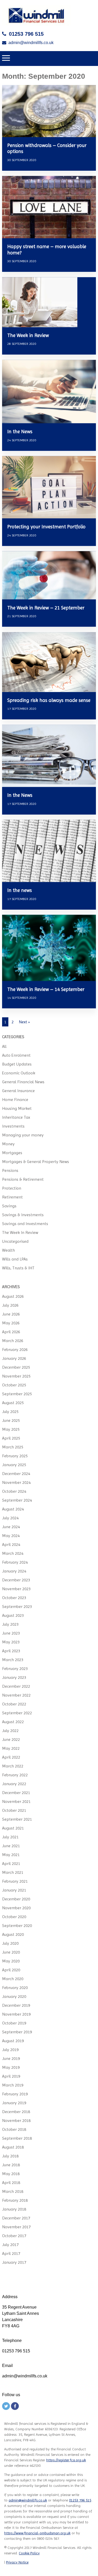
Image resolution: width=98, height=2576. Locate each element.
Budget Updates (17, 1064)
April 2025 (11, 1438)
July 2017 (10, 2245)
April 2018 (11, 2183)
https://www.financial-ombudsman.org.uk (37, 2533)
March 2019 (13, 2085)
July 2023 (10, 1624)
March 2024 (13, 1553)
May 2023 (11, 1642)
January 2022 (14, 1784)
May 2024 (11, 1536)
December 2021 (16, 1793)
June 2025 (11, 1420)
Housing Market (17, 1108)
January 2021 (14, 1890)
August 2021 (13, 1828)
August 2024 (13, 1509)
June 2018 (11, 2165)
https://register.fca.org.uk (66, 2460)
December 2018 (16, 2112)
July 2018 (10, 2156)
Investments (13, 1126)
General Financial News (23, 1082)
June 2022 (11, 1739)
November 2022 (16, 1695)
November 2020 (16, 1908)
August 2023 (13, 1615)
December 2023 (16, 1580)
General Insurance (18, 1091)
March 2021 (13, 1872)
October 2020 (14, 1917)
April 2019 (11, 2076)
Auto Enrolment (16, 1055)
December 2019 (16, 2005)
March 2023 (13, 1660)
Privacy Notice (17, 2562)
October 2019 (14, 2023)
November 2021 (16, 1801)
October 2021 (14, 1810)
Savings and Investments (25, 1224)
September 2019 (17, 2032)
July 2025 (10, 1412)
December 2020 (16, 1899)
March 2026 (13, 1341)
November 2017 (16, 2227)
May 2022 (11, 1748)
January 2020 (14, 1996)
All (4, 1046)
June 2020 (11, 1952)
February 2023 (15, 1669)
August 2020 (13, 1934)
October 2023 (14, 1598)
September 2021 (17, 1819)
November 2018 (16, 2121)
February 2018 (15, 2200)
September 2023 (17, 1607)
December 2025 (16, 1367)
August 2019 (13, 2041)
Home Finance (15, 1100)
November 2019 (16, 2014)
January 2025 (14, 1465)
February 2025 (15, 1456)
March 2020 (13, 1979)
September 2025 (17, 1394)
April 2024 (11, 1544)
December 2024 (16, 1474)
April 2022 (11, 1757)
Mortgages (12, 1153)
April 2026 (11, 1332)
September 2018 (17, 2138)
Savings (9, 1206)
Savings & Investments (23, 1215)
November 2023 (16, 1589)
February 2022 (15, 1775)
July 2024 (10, 1518)
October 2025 (14, 1385)
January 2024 (14, 1571)
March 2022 (13, 1766)
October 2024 (14, 1491)
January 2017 (14, 2262)
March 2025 (13, 1447)
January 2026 (14, 1358)
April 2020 (11, 1970)
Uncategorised (15, 1241)
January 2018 (14, 2209)
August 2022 (13, 1722)
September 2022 (17, 1713)
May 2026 (11, 1323)
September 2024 (17, 1500)
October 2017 (14, 2236)
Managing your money (23, 1135)
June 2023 (11, 1633)
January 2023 (14, 1677)
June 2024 (11, 1527)
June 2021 (11, 1846)
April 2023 (11, 1651)
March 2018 (13, 2191)
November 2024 (16, 1482)
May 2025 (11, 1429)
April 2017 (11, 2253)
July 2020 (10, 1943)
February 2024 (15, 1562)
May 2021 (11, 1855)
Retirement (12, 1197)
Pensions (10, 1170)
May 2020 (11, 1961)
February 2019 (15, 2094)
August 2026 (13, 1296)
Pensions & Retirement (23, 1179)
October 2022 (14, 1704)
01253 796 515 (26, 34)
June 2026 (11, 1314)
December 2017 (16, 2218)
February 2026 (15, 1350)
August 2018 (13, 2147)
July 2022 (10, 1731)
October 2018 (14, 2129)
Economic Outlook (19, 1073)
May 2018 (11, 2174)
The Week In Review (20, 1232)
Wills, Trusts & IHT (18, 1268)
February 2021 (15, 1881)
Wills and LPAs (15, 1259)
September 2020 (17, 1926)
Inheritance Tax (16, 1117)
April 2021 (11, 1864)
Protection (12, 1188)
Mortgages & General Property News (36, 1162)
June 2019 (11, 2058)
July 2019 (10, 2050)
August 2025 (13, 1403)
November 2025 (16, 1376)
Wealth (8, 1250)
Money (8, 1144)
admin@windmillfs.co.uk (31, 43)
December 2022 (16, 1686)
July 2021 (10, 1837)
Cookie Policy (29, 2553)
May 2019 (11, 2067)
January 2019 (14, 2103)
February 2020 (15, 1988)
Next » (24, 1022)
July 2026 (10, 1305)
